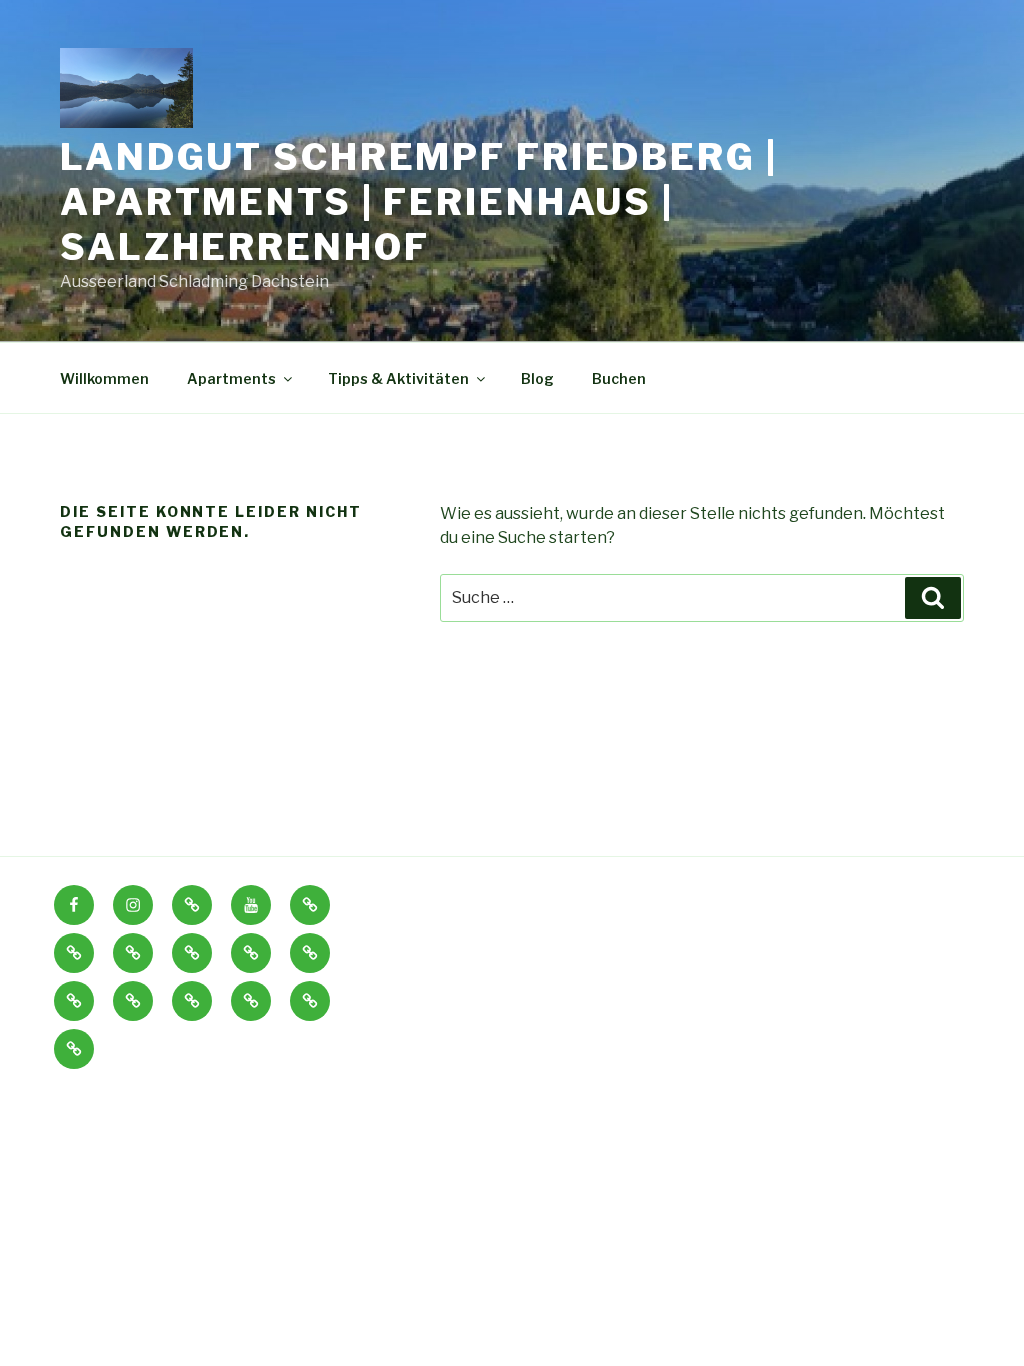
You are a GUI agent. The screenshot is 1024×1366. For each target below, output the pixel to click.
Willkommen (104, 378)
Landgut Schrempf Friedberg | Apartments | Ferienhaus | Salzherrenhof (419, 202)
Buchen (619, 378)
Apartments (231, 378)
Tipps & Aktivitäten (398, 378)
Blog (537, 378)
